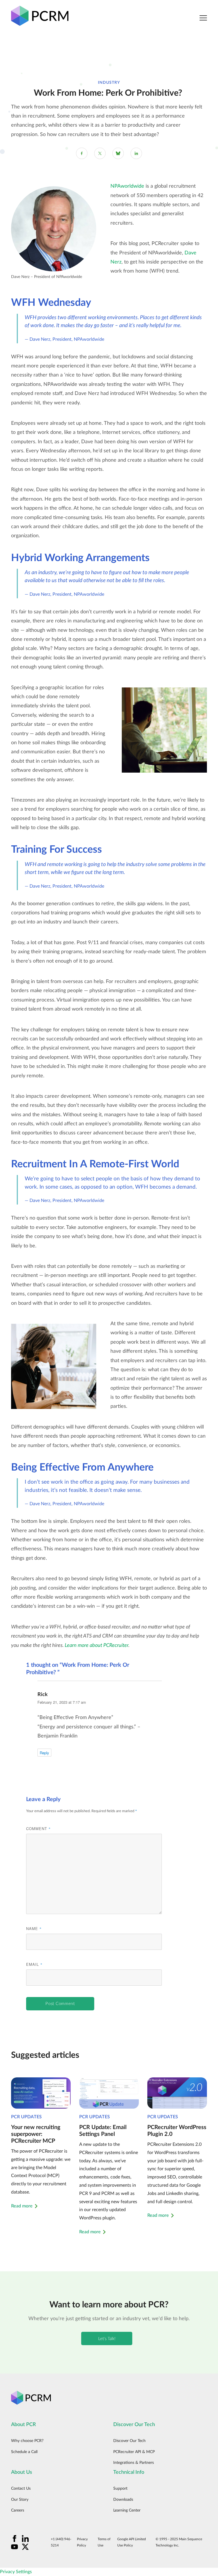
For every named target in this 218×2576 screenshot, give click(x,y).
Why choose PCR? (27, 2441)
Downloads (123, 2500)
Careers (18, 2510)
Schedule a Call (24, 2452)
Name (34, 1928)
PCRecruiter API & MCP (134, 2452)
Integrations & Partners (134, 2463)
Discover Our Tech (129, 2441)
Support (120, 2489)
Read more (22, 2206)
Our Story (20, 2500)
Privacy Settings (16, 2572)
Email (34, 1964)
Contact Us (21, 2489)
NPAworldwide (127, 186)
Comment (38, 1828)
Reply (44, 1753)
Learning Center (127, 2510)
